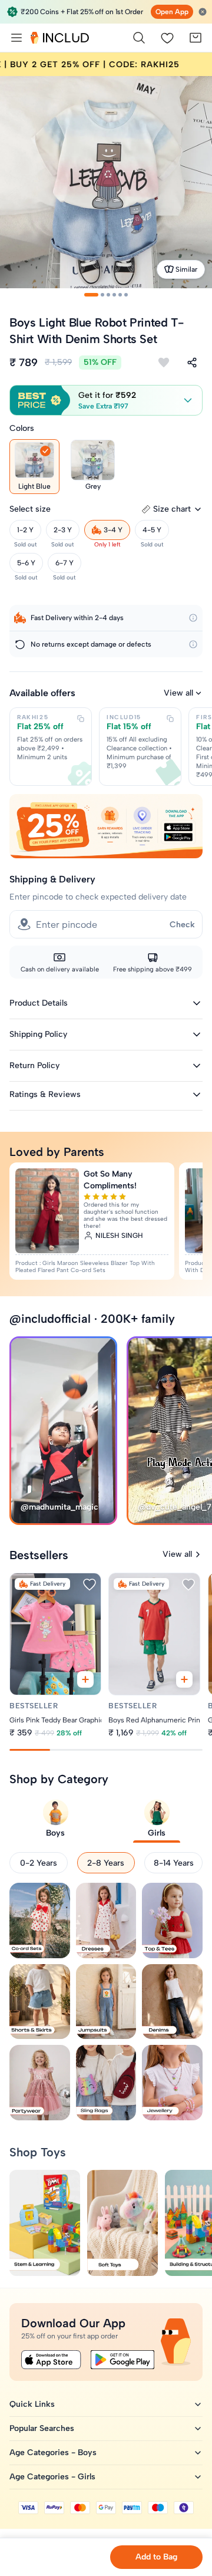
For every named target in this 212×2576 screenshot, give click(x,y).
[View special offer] (106, 826)
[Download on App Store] (51, 2360)
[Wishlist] (167, 38)
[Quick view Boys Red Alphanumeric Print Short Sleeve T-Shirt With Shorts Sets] (185, 1680)
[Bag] (196, 38)
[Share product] (192, 363)
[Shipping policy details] (193, 618)
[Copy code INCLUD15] (170, 719)
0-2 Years (39, 1863)
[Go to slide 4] (114, 295)
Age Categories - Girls (52, 2477)
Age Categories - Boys (53, 2453)
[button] (106, 400)
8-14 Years (174, 1863)
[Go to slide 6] (126, 295)
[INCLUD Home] (60, 38)
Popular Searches (42, 2428)
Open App (172, 12)
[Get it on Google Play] (122, 2360)
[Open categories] (16, 38)
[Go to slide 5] (120, 295)
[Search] (139, 38)
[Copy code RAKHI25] (81, 719)
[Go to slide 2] (102, 295)
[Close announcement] (203, 12)
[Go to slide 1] (91, 295)
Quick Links (32, 2404)
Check (182, 925)
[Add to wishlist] (164, 363)
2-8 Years (106, 1863)
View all (178, 693)
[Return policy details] (193, 644)
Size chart (172, 509)
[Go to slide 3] (108, 295)
